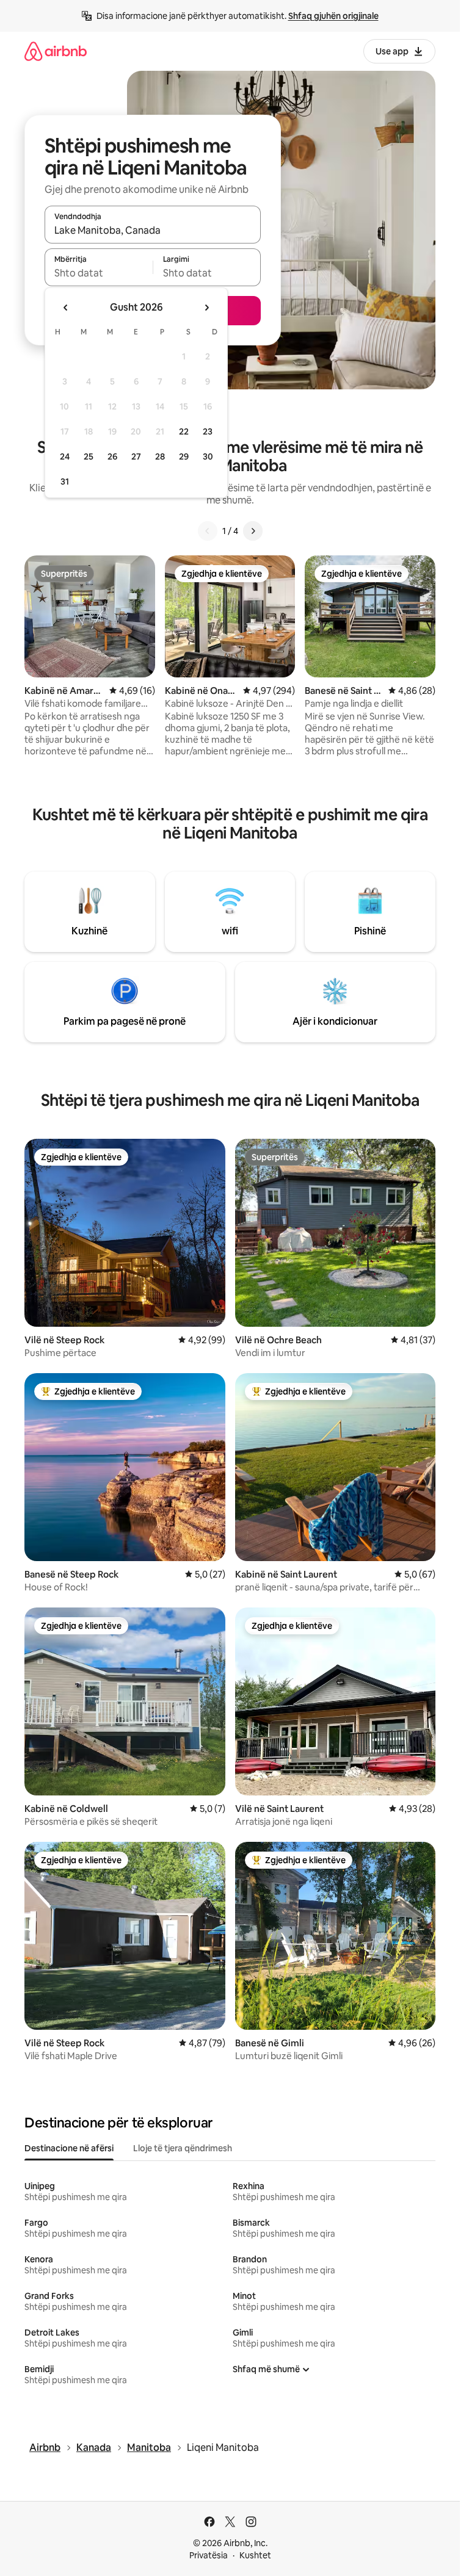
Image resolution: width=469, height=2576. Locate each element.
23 (208, 431)
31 (65, 482)
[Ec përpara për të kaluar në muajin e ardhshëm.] (206, 308)
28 (160, 456)
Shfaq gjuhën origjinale (333, 16)
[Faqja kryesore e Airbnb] (56, 51)
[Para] (253, 531)
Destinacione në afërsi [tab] (69, 2148)
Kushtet (255, 2555)
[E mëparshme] (208, 531)
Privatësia (209, 2555)
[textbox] (99, 273)
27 (136, 456)
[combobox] (153, 230)
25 (89, 456)
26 (112, 456)
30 (208, 456)
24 (65, 456)
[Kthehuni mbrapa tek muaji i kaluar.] (66, 308)
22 (184, 431)
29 (184, 456)
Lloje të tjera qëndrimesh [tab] (183, 2148)
